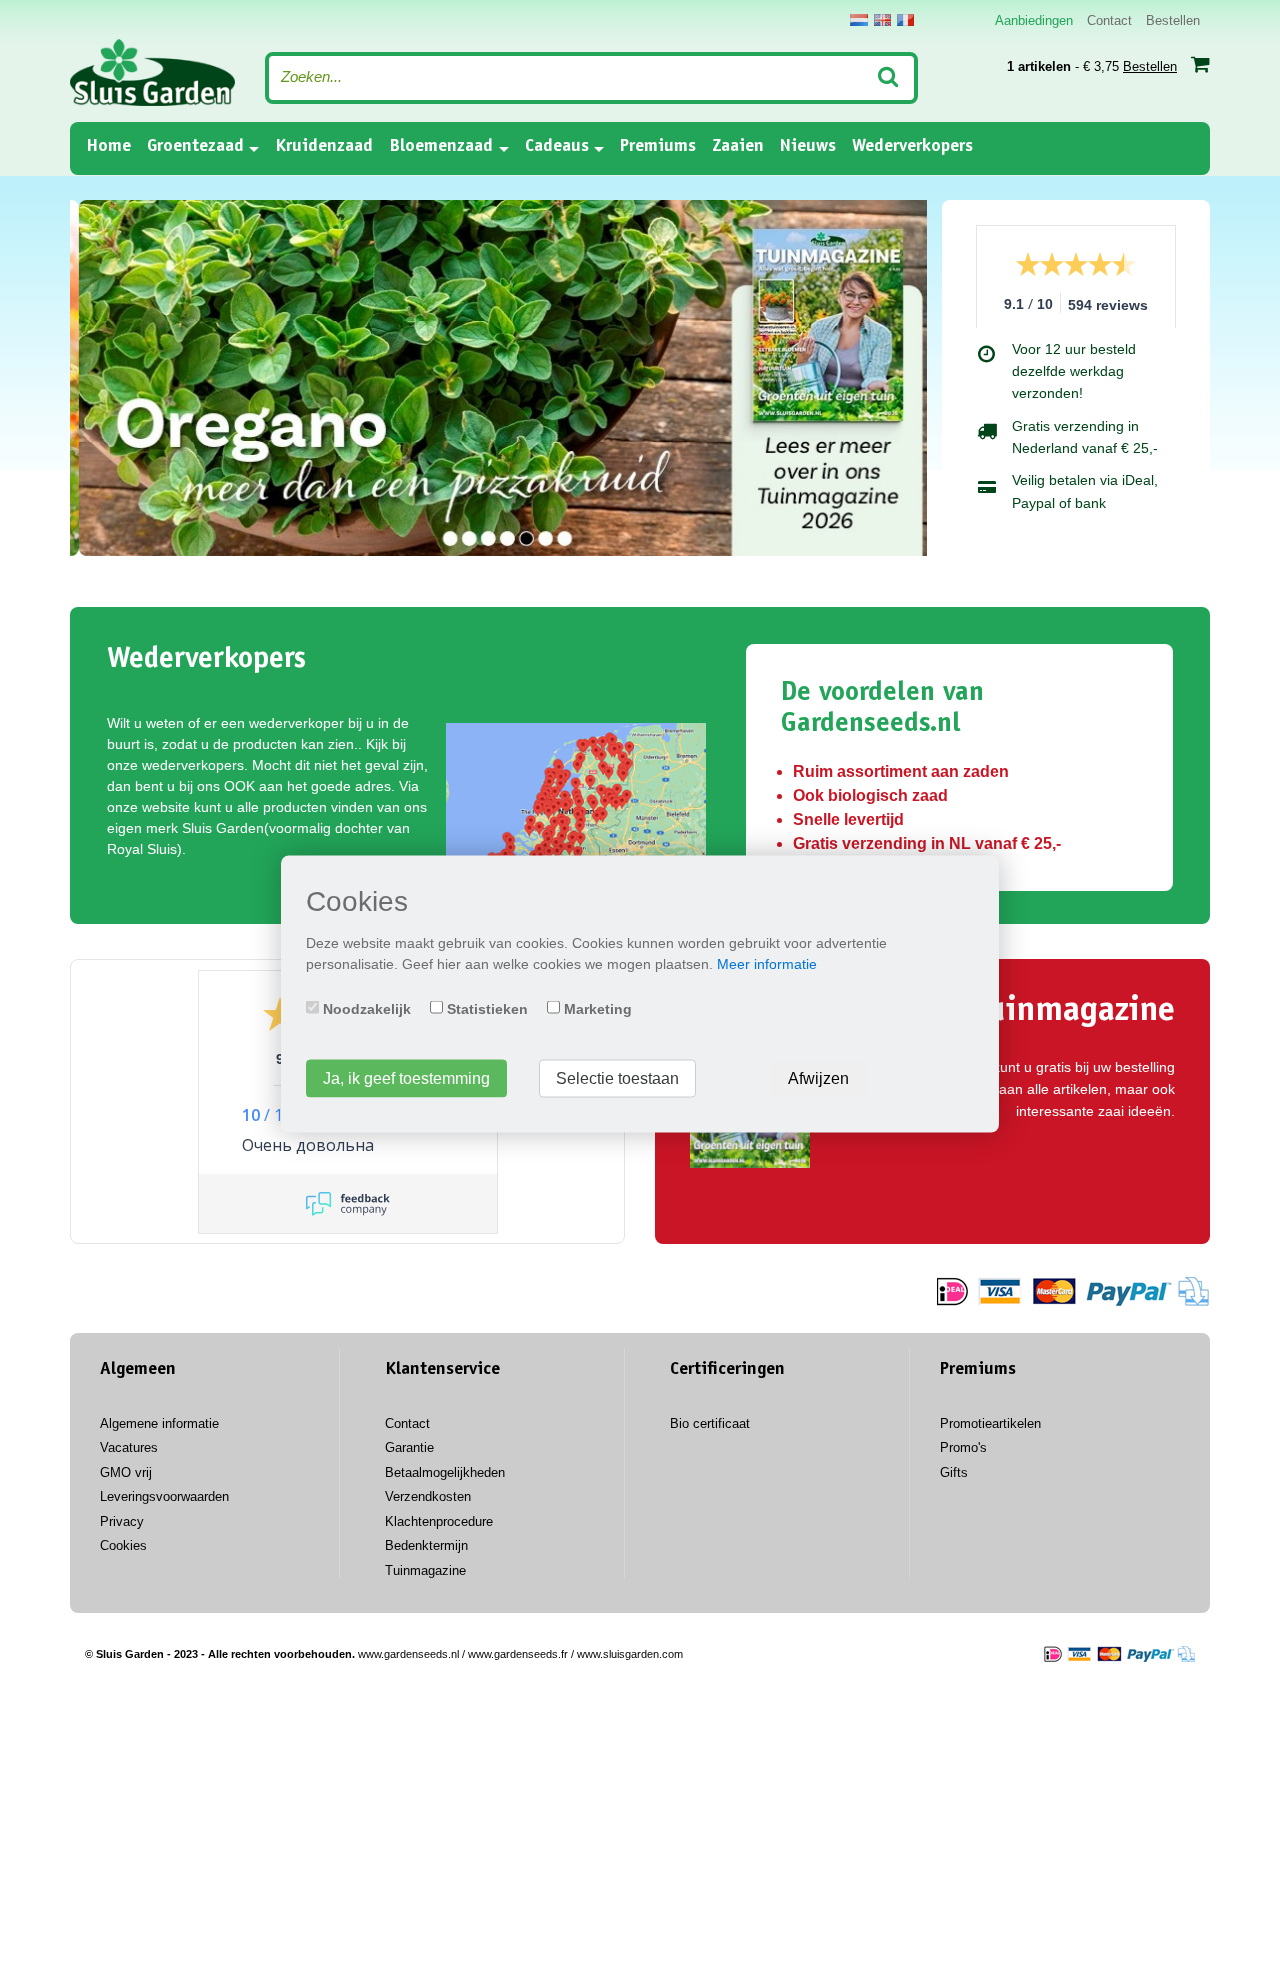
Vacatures (129, 1447)
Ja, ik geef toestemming (406, 1077)
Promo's (963, 1447)
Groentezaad (195, 147)
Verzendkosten (428, 1496)
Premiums (658, 147)
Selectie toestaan (617, 1077)
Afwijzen (818, 1077)
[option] (498, 378)
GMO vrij (126, 1472)
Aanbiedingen (1034, 20)
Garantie (409, 1447)
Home (108, 146)
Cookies (123, 1545)
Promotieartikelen (990, 1423)
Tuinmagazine (425, 1570)
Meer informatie (767, 963)
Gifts (954, 1472)
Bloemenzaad (441, 147)
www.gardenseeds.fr (518, 1654)
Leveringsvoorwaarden (164, 1496)
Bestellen (1173, 20)
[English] (882, 20)
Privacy (122, 1521)
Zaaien (738, 147)
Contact (1109, 20)
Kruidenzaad (324, 147)
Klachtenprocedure (439, 1521)
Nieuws (808, 147)
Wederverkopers (912, 147)
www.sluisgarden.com (630, 1654)
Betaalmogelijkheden (445, 1472)
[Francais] (905, 20)
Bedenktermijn (426, 1545)
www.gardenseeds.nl (408, 1654)
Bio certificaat (710, 1423)
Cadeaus (557, 147)
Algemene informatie (159, 1423)
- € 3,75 (1092, 66)
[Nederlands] (859, 20)
